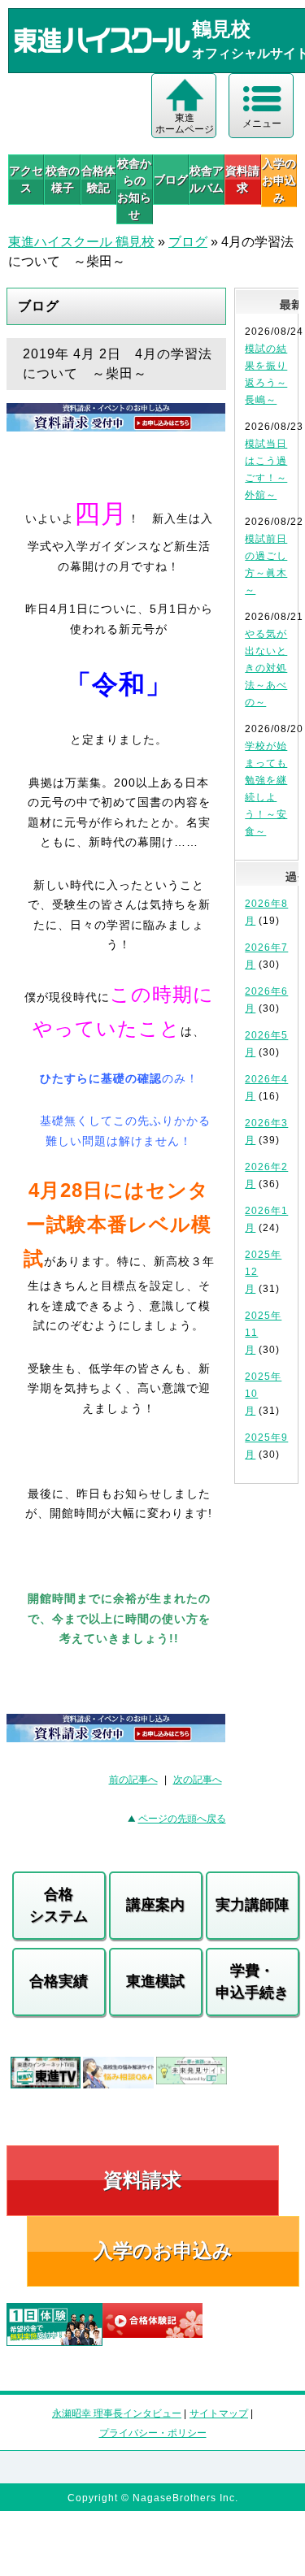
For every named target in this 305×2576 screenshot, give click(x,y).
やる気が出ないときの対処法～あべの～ (266, 668)
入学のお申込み (163, 2251)
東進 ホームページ (185, 124)
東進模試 (155, 1981)
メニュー (262, 124)
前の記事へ (133, 1780)
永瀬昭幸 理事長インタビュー (117, 2413)
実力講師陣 (252, 1905)
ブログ (171, 180)
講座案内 (155, 1905)
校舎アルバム (207, 179)
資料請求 (242, 179)
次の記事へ (198, 1780)
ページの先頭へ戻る (182, 1819)
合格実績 (59, 1981)
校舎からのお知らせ (134, 189)
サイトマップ (219, 2413)
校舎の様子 (62, 179)
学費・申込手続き (252, 1982)
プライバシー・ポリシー (153, 2433)
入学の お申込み (279, 180)
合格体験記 (98, 179)
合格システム (59, 1905)
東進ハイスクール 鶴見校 (81, 242)
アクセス (26, 179)
